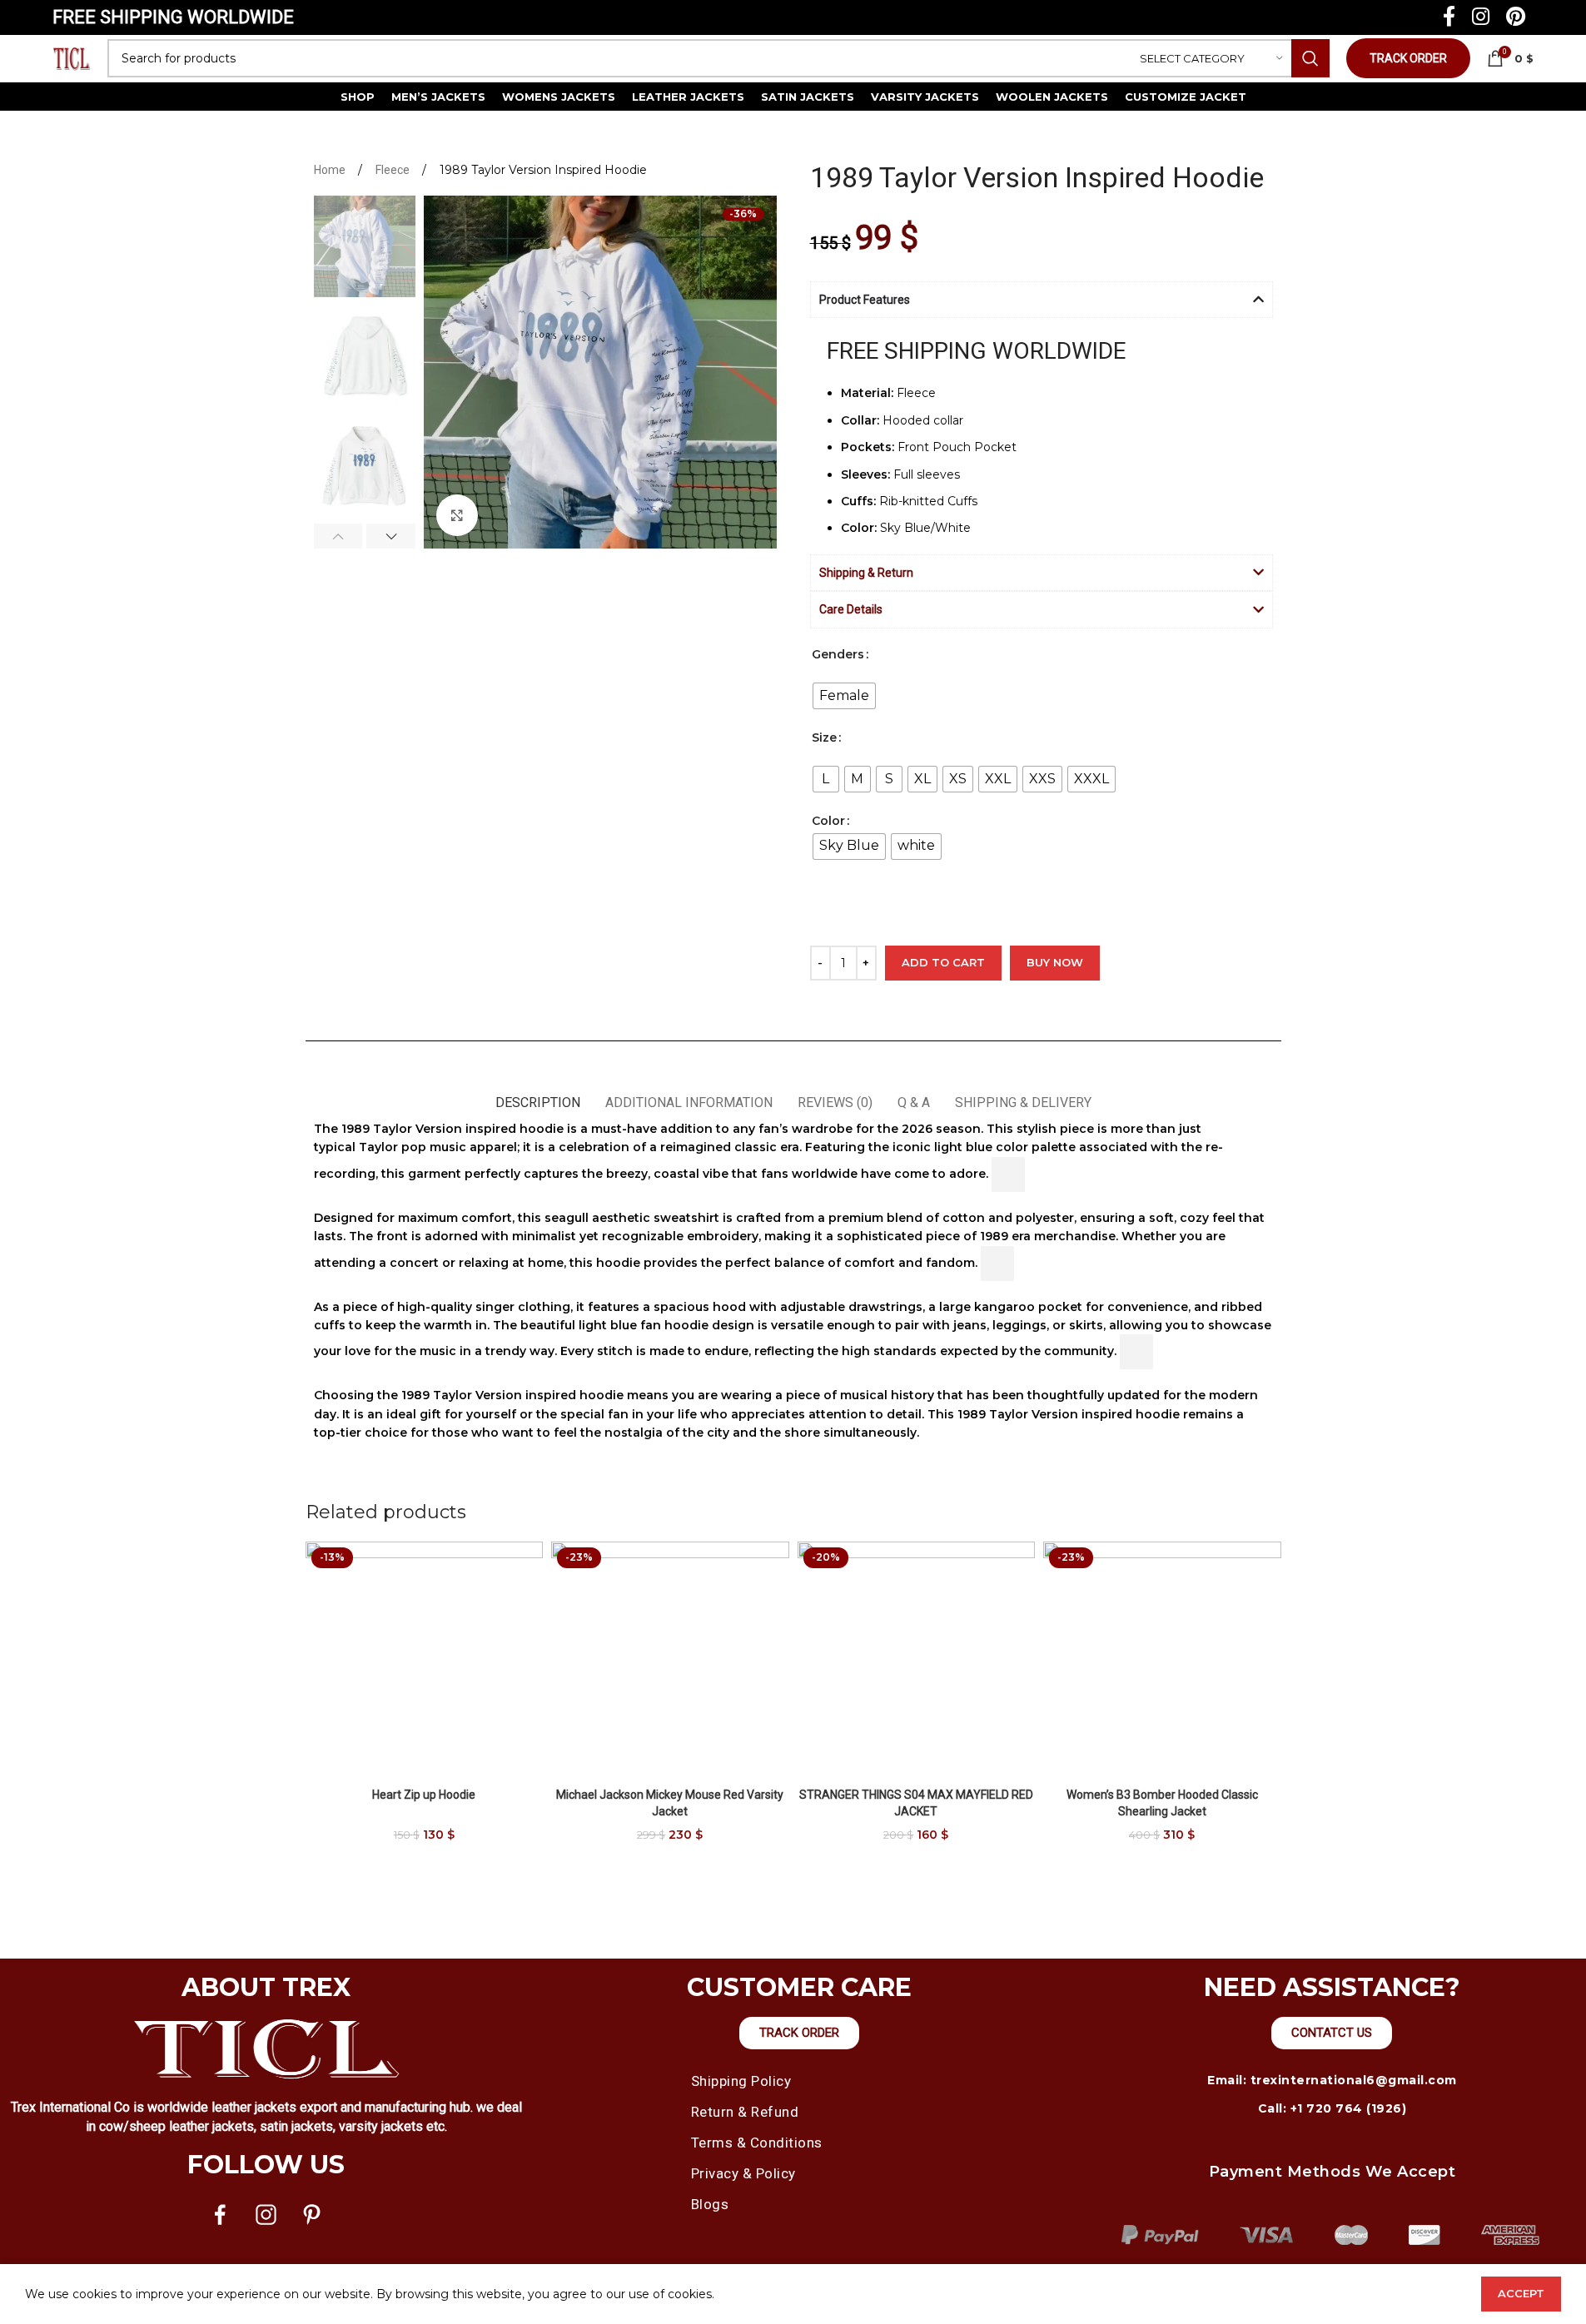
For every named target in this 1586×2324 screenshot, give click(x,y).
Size (824, 737)
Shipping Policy (741, 2081)
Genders (838, 654)
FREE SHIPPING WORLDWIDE (173, 17)
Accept (1521, 2293)
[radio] (844, 696)
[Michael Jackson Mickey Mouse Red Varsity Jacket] (670, 1661)
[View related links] (1008, 1174)
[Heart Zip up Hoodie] (425, 1661)
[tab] (538, 1094)
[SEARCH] (1310, 58)
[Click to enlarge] (457, 515)
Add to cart (943, 962)
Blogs (710, 2204)
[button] (338, 536)
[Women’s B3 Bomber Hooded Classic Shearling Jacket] (1162, 1661)
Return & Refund (745, 2112)
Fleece (394, 170)
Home (331, 170)
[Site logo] (72, 57)
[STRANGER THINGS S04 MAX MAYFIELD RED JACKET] (917, 1661)
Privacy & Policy (743, 2173)
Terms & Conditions (757, 2143)
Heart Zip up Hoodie (424, 1795)
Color (828, 821)
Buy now (1055, 962)
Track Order (1408, 58)
